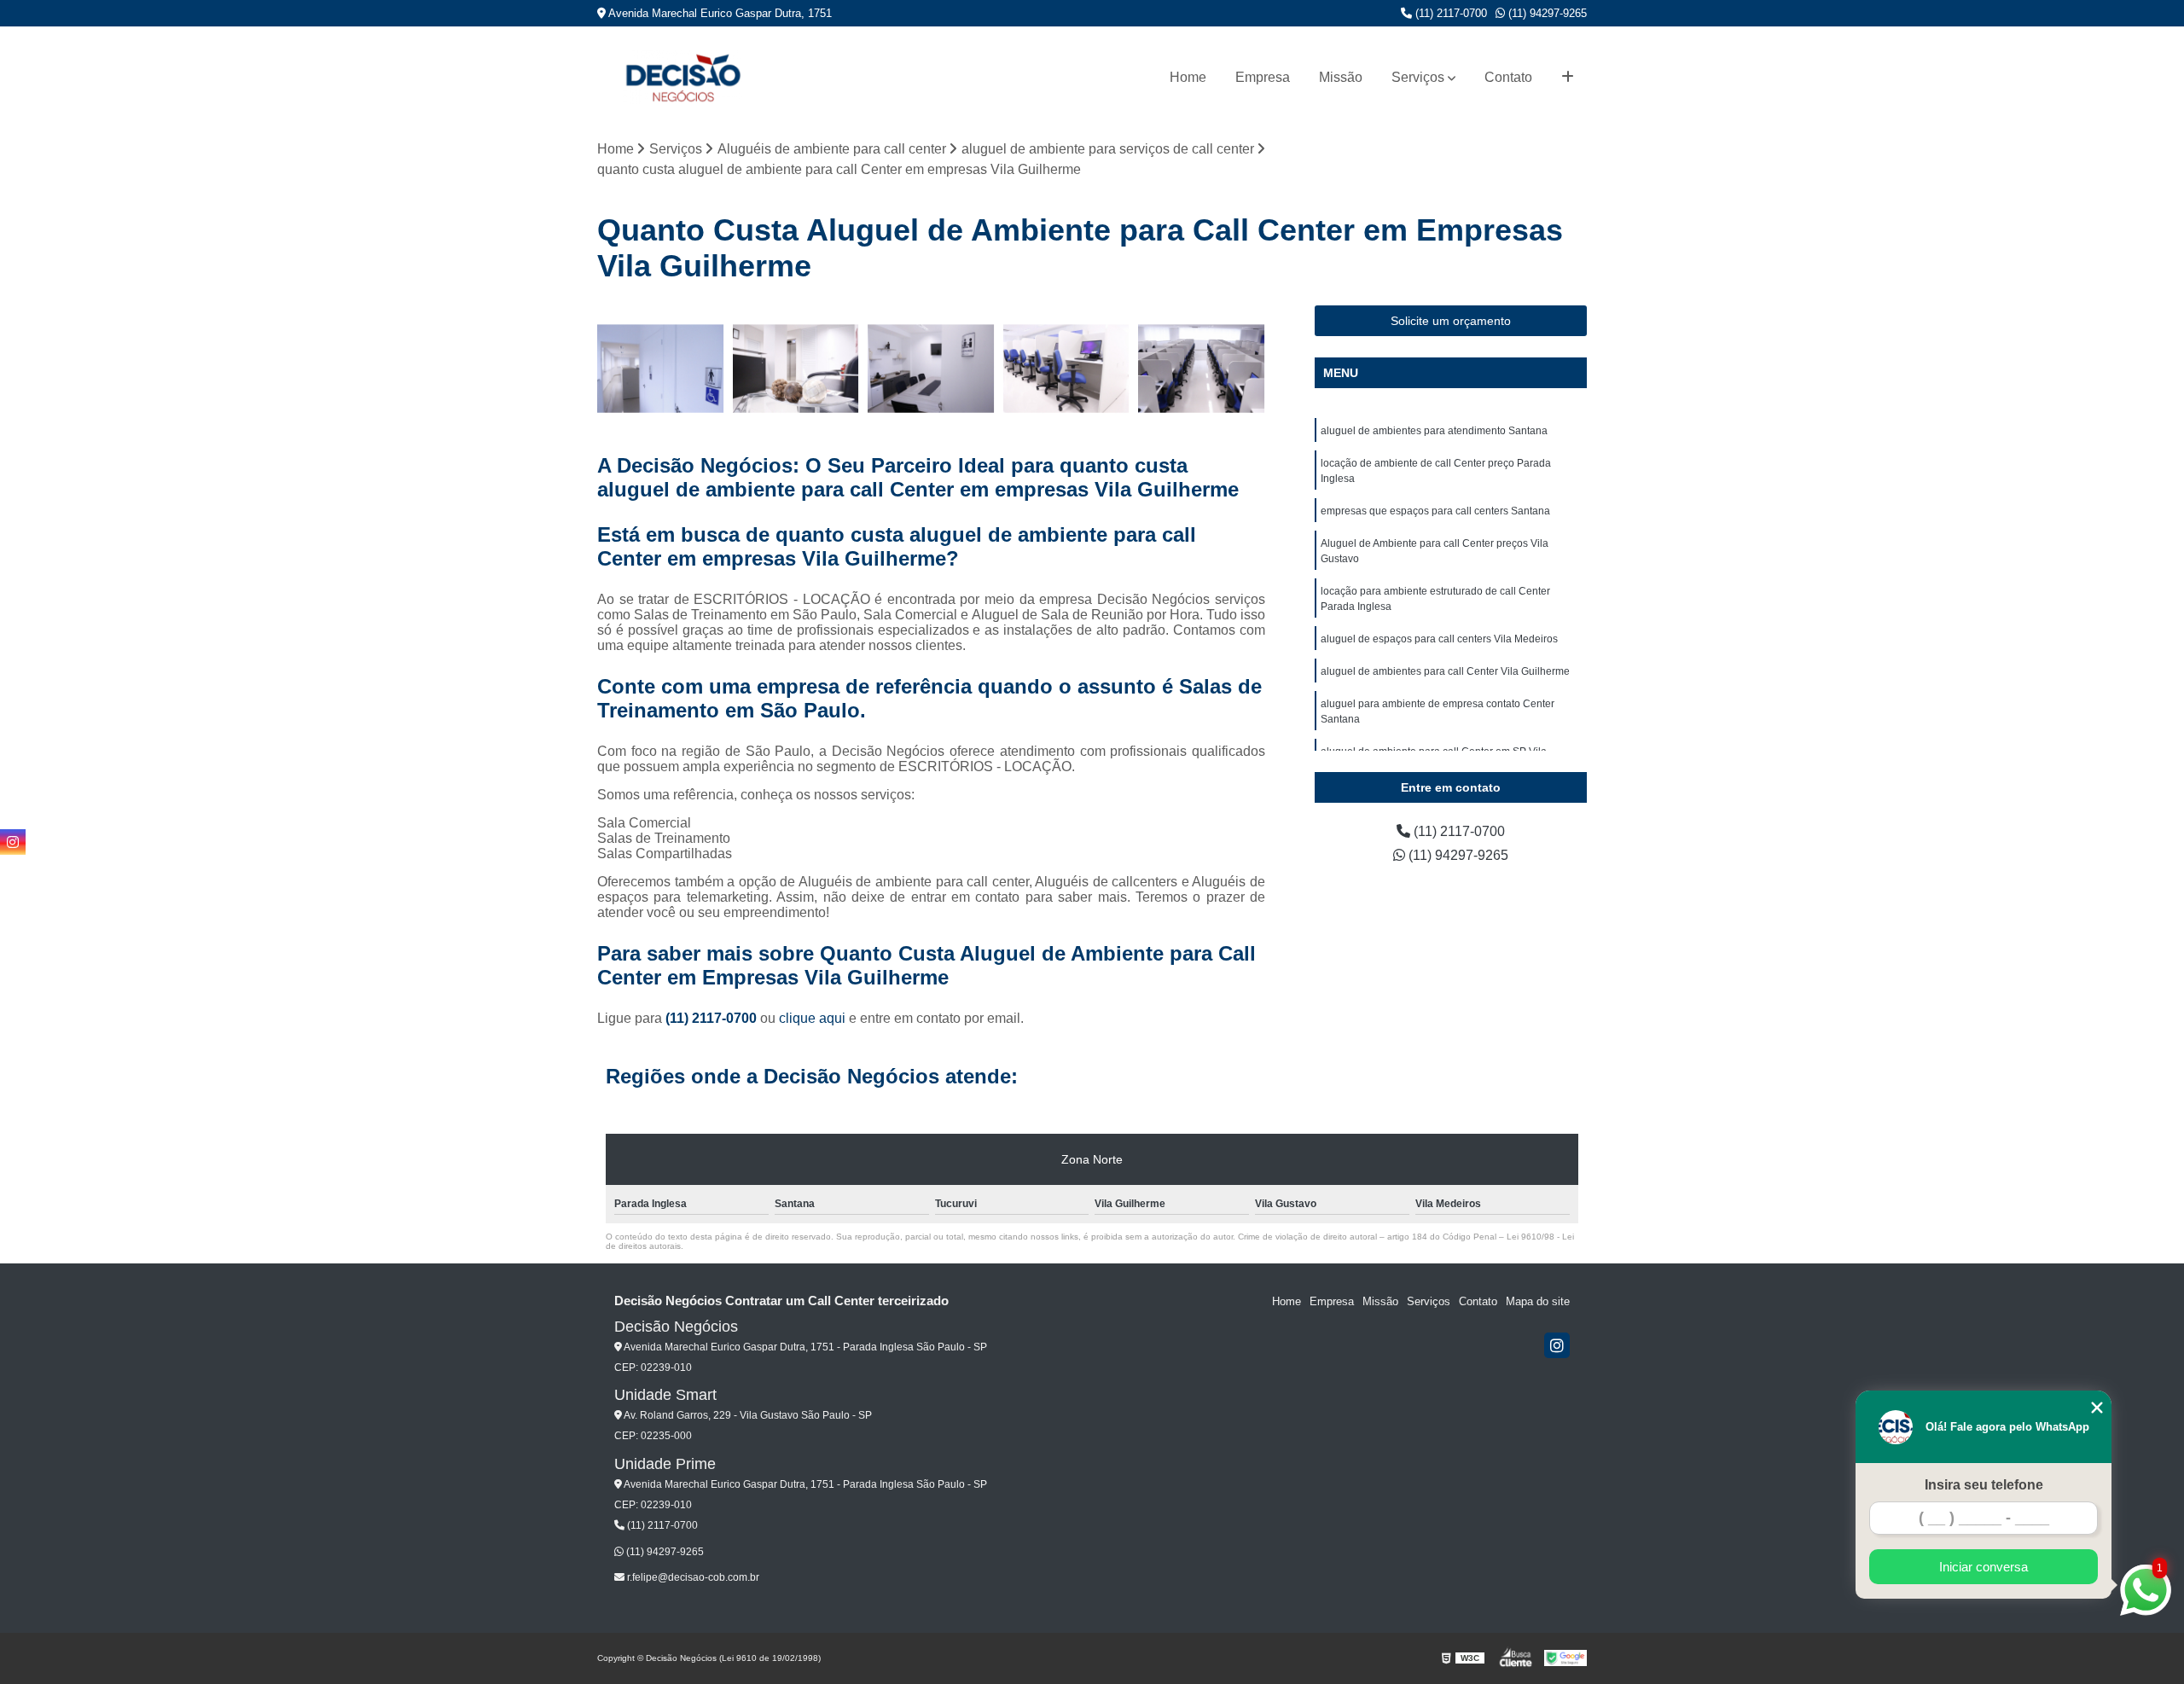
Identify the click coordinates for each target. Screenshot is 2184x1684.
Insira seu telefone (1984, 1485)
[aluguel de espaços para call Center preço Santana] (661, 369)
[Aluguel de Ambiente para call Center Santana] (1067, 369)
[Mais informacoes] (1568, 78)
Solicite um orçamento (1451, 321)
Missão (1341, 77)
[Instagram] (1557, 1345)
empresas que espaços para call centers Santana (1435, 511)
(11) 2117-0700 (1449, 13)
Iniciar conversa (1984, 1567)
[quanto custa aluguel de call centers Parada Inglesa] (931, 369)
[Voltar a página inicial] (682, 77)
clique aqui (812, 1018)
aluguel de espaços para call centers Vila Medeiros (1439, 639)
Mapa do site (1538, 1301)
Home (1188, 77)
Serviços (1418, 77)
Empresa (1263, 77)
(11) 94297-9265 (1546, 13)
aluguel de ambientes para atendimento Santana (1434, 431)
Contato (1508, 77)
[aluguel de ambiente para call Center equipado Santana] (1202, 369)
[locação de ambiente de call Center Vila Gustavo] (796, 369)
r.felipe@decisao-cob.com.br (692, 1577)
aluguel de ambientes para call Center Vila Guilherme (1445, 671)
